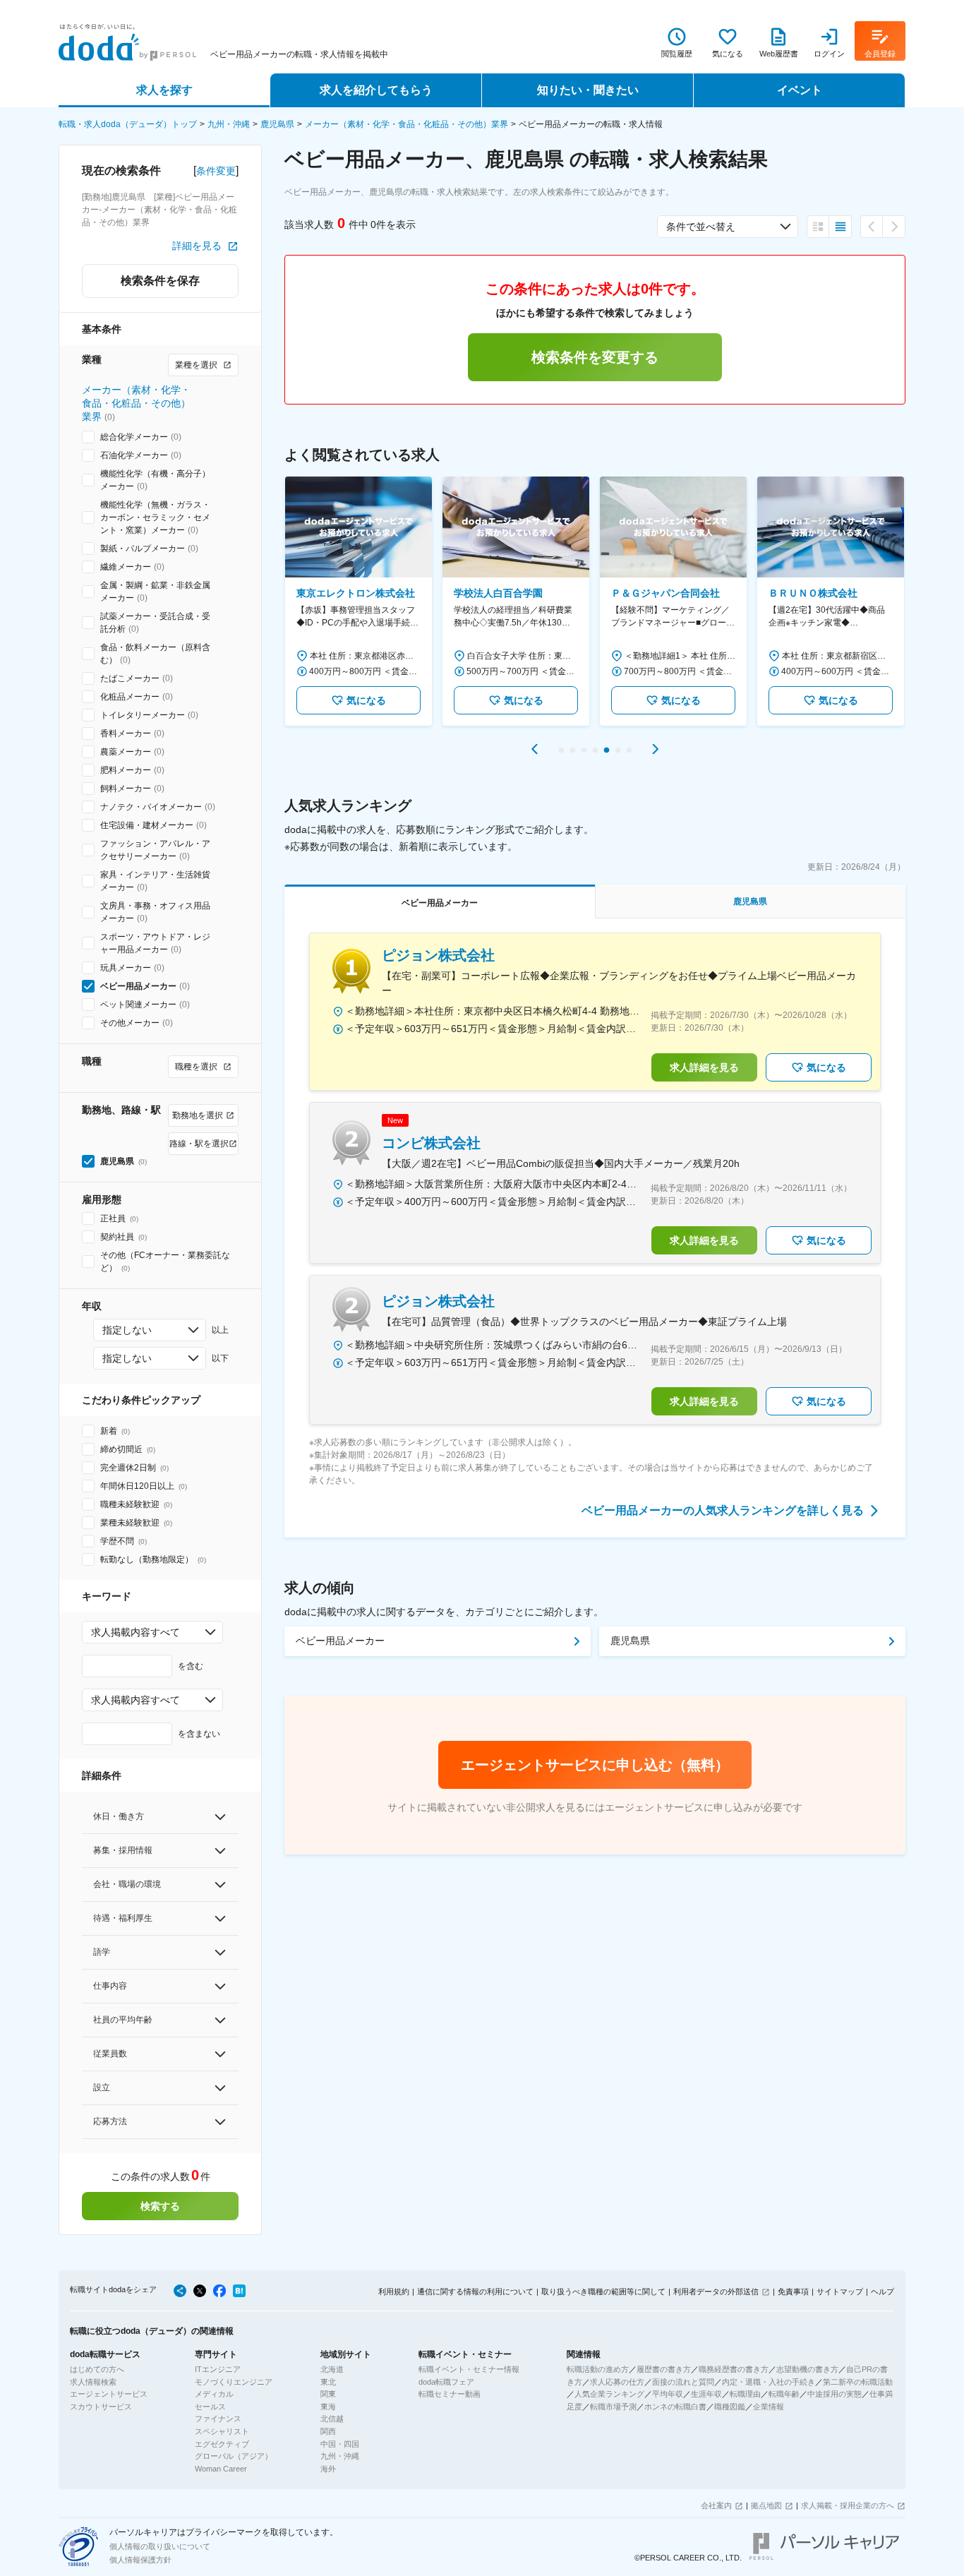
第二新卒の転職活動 (858, 2382)
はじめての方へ (97, 2369)
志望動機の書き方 (807, 2369)
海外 (328, 2469)
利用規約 (394, 2292)
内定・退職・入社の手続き (769, 2382)
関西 (328, 2431)
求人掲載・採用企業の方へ (848, 2505)
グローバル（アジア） (234, 2456)
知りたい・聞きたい (588, 90)
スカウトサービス (101, 2407)
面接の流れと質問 (683, 2382)
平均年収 (668, 2394)
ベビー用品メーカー (340, 1641)
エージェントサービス (109, 2394)
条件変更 (216, 171)
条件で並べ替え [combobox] (701, 227)
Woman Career (221, 2469)
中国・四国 (340, 2444)
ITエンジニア (218, 2369)
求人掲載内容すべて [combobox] (135, 1632)
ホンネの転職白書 (675, 2407)
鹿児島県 (277, 124)
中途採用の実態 (835, 2394)
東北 (328, 2382)
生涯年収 (706, 2394)
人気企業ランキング (609, 2394)
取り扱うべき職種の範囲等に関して (603, 2292)
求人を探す (164, 90)
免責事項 (793, 2292)
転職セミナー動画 (450, 2394)
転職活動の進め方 (598, 2369)
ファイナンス (218, 2419)
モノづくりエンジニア (234, 2382)
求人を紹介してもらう (376, 90)
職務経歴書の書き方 (734, 2369)
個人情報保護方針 (140, 2560)
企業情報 (769, 2407)
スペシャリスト (222, 2431)
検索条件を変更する (595, 357)
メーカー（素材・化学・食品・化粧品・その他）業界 (406, 124)
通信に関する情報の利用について (475, 2292)
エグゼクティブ (222, 2444)
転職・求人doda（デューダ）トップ (128, 124)
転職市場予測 (613, 2407)
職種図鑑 (730, 2407)
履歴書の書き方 (664, 2369)
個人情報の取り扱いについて (160, 2546)
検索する (160, 2206)
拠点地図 (766, 2505)
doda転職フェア (446, 2382)
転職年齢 (784, 2394)
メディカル (214, 2394)
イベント (800, 90)
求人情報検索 (93, 2382)
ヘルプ (882, 2292)
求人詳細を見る (704, 1067)
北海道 (332, 2369)
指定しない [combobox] (127, 1330)
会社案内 (716, 2505)
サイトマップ (840, 2292)
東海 (328, 2407)
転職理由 (745, 2394)
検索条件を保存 (160, 281)
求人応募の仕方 (617, 2382)
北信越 (332, 2419)
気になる (366, 700)
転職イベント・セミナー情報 (469, 2369)
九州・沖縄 (229, 124)
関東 (328, 2394)
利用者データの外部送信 (716, 2292)
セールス (210, 2407)
